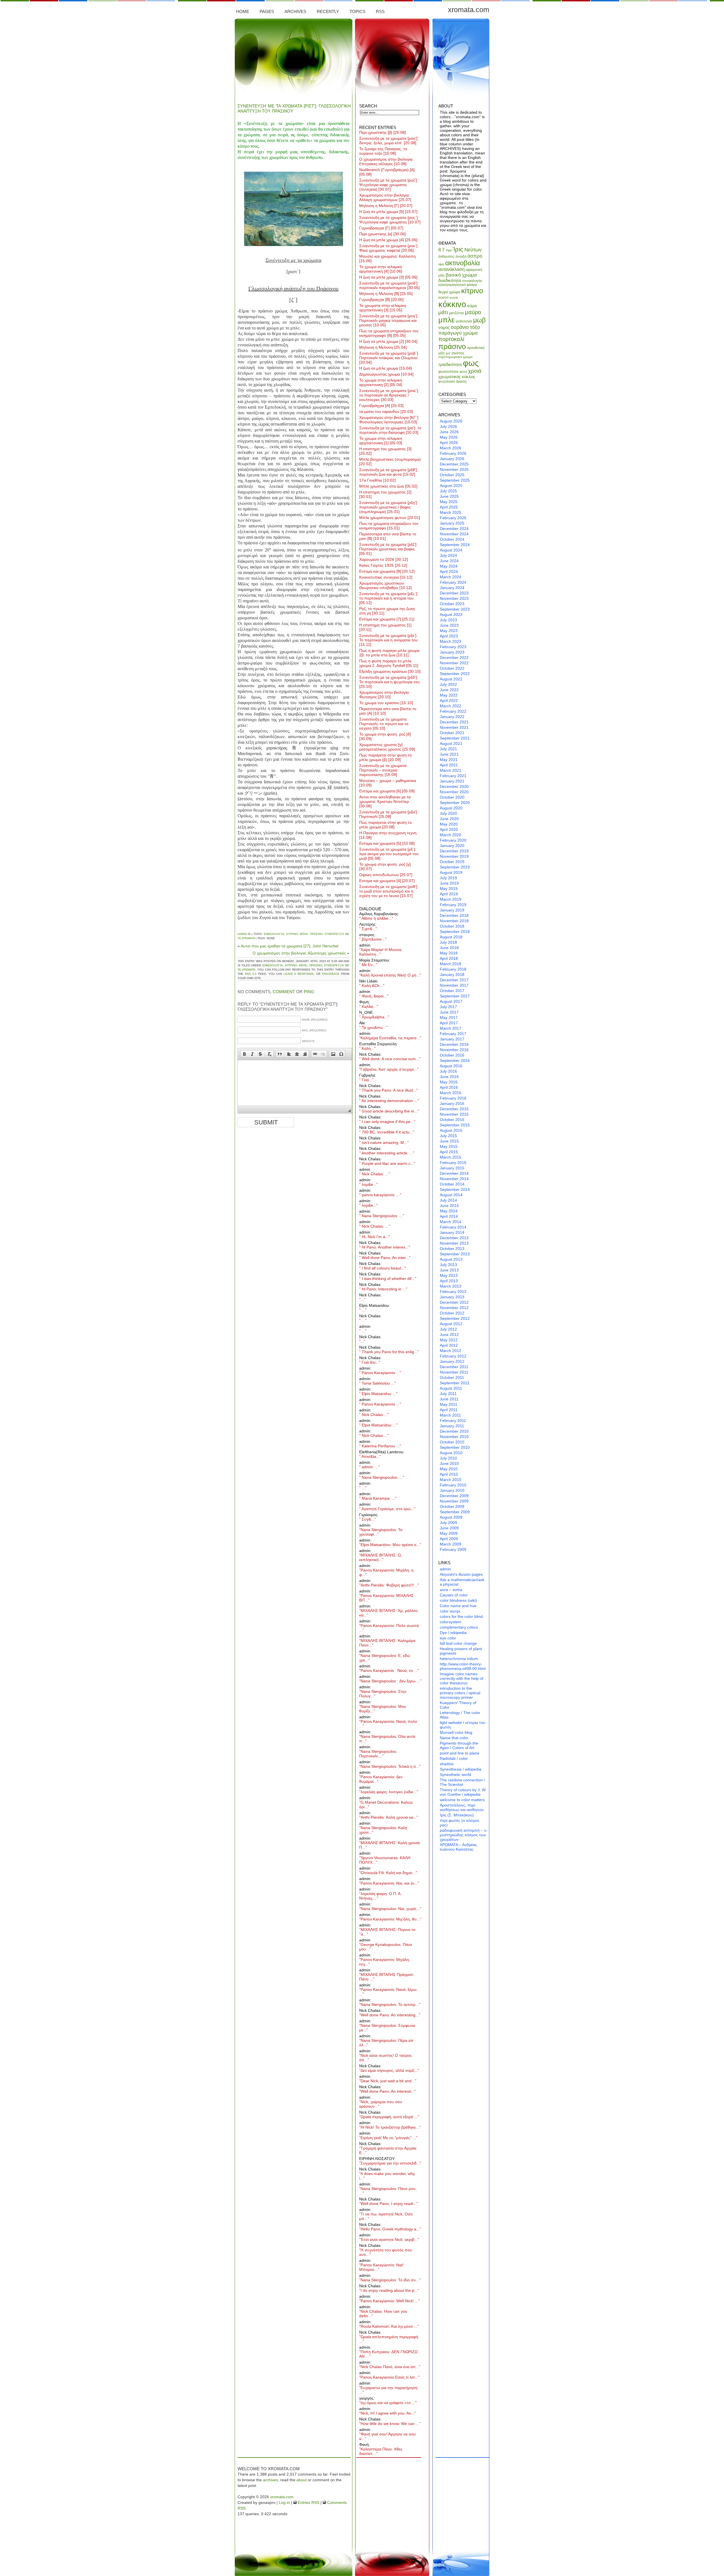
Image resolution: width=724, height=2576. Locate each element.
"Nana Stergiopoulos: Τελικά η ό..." (390, 1766)
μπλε (304, 934)
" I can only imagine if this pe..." (387, 1122)
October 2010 (452, 1442)
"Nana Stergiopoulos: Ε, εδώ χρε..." (385, 1658)
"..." (362, 1299)
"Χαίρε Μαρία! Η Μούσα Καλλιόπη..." (380, 952)
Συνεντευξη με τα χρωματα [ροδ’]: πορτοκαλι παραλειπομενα (389, 285)
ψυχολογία (447, 381)
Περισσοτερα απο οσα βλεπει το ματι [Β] (388, 536)
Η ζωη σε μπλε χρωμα (385, 368)
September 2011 (455, 1383)
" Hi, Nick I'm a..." (375, 1237)
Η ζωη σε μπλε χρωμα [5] (388, 212)
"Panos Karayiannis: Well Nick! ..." (389, 2301)
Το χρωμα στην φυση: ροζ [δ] (385, 736)
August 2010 (451, 1453)
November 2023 (454, 598)
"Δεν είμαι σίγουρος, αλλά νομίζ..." (389, 2070)
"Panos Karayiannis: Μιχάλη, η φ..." (386, 1572)
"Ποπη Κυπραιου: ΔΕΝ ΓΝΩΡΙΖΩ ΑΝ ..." (388, 2354)
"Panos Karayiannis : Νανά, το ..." (389, 1670)
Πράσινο (316, 934)
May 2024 (449, 566)
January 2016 (452, 1103)
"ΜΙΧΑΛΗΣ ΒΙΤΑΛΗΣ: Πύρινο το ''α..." (387, 1932)
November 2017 (454, 985)
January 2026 (452, 459)
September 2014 (455, 1189)
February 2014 (453, 1227)
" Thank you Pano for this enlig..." (389, 1352)
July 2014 (448, 1200)
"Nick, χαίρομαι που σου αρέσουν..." (381, 2104)
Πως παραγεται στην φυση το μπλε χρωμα (385, 825)
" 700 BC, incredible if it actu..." (387, 1132)
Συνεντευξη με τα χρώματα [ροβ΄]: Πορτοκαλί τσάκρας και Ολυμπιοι (389, 358)
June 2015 (449, 1141)
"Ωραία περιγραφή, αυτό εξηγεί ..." (389, 2117)
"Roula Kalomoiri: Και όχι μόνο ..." (389, 2326)
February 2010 (453, 1485)
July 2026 (448, 426)
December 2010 (454, 1431)
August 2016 (451, 1066)
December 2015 (454, 1109)
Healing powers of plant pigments (461, 1651)
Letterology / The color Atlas (460, 1715)
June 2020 (449, 819)
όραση (461, 381)
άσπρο (475, 256)
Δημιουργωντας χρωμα (386, 374)
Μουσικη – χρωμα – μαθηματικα (388, 783)
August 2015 (451, 1130)
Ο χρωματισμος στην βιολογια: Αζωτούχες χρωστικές (299, 953)
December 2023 (454, 593)
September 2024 (455, 545)
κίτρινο (472, 291)
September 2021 (455, 738)
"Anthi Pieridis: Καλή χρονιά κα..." (389, 1817)
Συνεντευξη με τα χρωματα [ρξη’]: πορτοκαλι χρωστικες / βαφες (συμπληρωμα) (389, 507)
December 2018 (454, 915)
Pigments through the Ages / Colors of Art (459, 1745)
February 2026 (453, 453)
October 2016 (452, 1055)
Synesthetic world (455, 1775)
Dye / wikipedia (453, 1633)
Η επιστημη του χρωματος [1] (385, 627)
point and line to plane (460, 1753)
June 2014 (449, 1206)
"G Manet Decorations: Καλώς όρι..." (386, 1805)
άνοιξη (461, 256)
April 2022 (449, 700)
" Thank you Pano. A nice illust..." (388, 1090)
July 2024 (448, 555)
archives (271, 2480)
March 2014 (451, 1222)
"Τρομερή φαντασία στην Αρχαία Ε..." (388, 2150)
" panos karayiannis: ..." (380, 1195)
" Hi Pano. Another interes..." (385, 1247)
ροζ (448, 353)
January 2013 (452, 1297)
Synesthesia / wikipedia (461, 1769)
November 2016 (454, 1050)
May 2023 (449, 631)
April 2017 (449, 1023)
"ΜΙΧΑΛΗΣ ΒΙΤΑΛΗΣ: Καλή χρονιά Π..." (389, 1845)
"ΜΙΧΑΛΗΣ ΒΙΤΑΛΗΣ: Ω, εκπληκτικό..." (381, 1557)
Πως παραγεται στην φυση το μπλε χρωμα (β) (385, 757)
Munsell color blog (456, 1732)
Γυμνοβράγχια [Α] (381, 406)
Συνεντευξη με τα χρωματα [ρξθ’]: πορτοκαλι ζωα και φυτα (389, 472)
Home (243, 11)
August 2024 (451, 550)
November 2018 (454, 921)
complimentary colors (459, 1627)
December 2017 (454, 980)
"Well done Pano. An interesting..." (390, 2015)
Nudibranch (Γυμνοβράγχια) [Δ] (387, 172)
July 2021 (448, 749)
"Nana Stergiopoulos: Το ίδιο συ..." (390, 2280)
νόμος (444, 327)
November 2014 (454, 1179)
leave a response (299, 974)
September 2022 (455, 674)
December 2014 (454, 1173)
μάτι (443, 312)
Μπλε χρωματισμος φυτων (390, 518)
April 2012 (449, 1345)
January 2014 (452, 1232)
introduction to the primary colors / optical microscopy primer (460, 1693)
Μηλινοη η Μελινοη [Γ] (386, 206)
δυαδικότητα (450, 280)
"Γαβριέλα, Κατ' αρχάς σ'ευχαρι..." (389, 1069)
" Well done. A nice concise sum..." (390, 1059)
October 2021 (452, 733)
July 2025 (448, 491)
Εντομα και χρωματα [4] (387, 881)
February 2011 (453, 1420)
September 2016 (455, 1060)
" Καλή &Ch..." (372, 986)
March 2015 (451, 1157)
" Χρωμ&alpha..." (374, 1017)
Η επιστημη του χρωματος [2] (385, 494)
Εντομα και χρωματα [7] (387, 619)
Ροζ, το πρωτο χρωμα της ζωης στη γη (387, 611)
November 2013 (454, 1243)
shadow (447, 1764)
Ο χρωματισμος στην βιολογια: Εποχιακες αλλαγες (386, 161)
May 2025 (449, 502)
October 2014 (452, 1184)
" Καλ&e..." (369, 1006)
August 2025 (451, 486)
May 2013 (449, 1275)
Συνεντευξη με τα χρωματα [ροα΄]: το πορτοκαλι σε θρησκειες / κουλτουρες (389, 395)
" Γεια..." (366, 1080)
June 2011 (449, 1399)
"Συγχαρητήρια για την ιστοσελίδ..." (390, 2163)
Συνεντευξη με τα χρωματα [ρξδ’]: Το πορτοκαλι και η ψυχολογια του (389, 682)
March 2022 (451, 706)
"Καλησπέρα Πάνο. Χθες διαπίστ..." (381, 2451)
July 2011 (448, 1394)
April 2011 (449, 1410)
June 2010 (449, 1463)
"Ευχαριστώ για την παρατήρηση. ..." (389, 2390)
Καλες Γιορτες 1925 (383, 565)
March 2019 (451, 899)
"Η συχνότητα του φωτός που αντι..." (386, 2252)
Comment (284, 992)
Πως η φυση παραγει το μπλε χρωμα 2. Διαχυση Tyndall (389, 663)
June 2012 (449, 1335)
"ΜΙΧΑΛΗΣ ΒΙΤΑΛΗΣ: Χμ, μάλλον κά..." (388, 1613)
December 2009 (454, 1496)
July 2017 (448, 1007)
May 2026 (449, 437)
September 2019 (455, 867)
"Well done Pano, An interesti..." (387, 2091)
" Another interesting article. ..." (387, 1153)
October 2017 (452, 991)
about (301, 2480)
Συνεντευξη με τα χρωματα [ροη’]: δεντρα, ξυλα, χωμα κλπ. (389, 141)
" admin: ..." (369, 1467)
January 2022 (452, 717)
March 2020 (451, 835)
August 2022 (451, 679)
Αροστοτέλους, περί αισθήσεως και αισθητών (462, 1807)
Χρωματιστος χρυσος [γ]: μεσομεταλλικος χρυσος (387, 747)
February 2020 (453, 840)
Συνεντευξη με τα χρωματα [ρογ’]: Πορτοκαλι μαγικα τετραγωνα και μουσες (389, 320)
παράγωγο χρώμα (458, 333)
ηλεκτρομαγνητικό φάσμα (458, 285)
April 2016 (449, 1087)
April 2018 (449, 958)
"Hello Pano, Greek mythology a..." (390, 2229)
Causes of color (454, 1595)
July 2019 (448, 878)
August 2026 (451, 421)
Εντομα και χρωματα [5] (387, 843)
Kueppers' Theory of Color (458, 1705)
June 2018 (449, 948)
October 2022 (452, 668)
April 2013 (449, 1281)
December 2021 (454, 722)
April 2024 (449, 572)
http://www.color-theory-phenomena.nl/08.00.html (463, 1666)
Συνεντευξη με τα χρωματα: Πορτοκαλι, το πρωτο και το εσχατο (384, 724)
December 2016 (454, 1044)
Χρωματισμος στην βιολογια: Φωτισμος (384, 695)
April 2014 (449, 1216)
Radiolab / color (454, 1758)
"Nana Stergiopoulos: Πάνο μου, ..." (388, 2191)
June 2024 (449, 561)
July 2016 (448, 1071)
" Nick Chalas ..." (374, 1415)
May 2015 (449, 1146)
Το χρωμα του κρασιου (386, 703)
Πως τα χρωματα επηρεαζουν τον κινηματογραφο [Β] (389, 333)
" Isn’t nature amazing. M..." (384, 1143)
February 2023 (453, 647)
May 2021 (449, 760)
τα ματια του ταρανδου (386, 411)
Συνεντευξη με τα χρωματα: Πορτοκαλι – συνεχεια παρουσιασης (383, 770)
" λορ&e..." (369, 1184)
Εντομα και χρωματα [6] (387, 791)
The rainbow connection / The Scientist (462, 1782)
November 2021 (454, 727)
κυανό (443, 297)
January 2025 (452, 523)
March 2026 (451, 448)
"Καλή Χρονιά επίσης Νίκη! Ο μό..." (390, 975)
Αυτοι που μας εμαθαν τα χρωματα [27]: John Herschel (289, 946)
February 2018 (453, 969)
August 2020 (451, 808)
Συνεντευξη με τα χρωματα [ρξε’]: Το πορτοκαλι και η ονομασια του (388, 640)
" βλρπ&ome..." (373, 939)
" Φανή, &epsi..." (374, 996)
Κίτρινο (292, 934)
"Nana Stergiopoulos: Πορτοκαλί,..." (378, 1754)
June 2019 (449, 883)
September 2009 (455, 1512)
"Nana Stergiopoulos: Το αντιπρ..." (390, 2004)
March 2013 (451, 1286)
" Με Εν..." (368, 965)
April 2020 (449, 829)
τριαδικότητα (450, 364)
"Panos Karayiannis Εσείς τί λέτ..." (389, 2377)
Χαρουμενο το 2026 (383, 559)
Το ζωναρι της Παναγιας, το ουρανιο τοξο (383, 151)
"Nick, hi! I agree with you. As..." (387, 2413)
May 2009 (449, 1533)
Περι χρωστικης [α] (383, 234)
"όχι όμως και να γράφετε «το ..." (388, 2403)
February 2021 (453, 776)
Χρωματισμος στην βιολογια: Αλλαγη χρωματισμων (385, 197)
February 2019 (453, 905)
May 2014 (449, 1211)
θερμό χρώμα (449, 292)
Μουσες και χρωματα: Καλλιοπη (387, 258)
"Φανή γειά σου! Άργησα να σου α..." (387, 2436)
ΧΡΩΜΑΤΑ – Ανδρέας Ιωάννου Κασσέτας (458, 1847)
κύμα (472, 306)
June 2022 (449, 690)
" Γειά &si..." (370, 1362)
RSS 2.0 (251, 974)
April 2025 (449, 507)
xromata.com (469, 10)
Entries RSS (308, 2502)
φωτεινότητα (448, 371)
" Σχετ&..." (368, 929)
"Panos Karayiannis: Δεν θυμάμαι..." (381, 1779)
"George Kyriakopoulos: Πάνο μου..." (386, 1947)
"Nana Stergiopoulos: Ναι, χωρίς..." (390, 1909)
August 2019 (451, 872)
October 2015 (452, 1120)
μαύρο (473, 312)
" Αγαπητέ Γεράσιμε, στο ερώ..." (387, 1509)
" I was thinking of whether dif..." (388, 1279)
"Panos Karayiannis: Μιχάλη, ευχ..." (385, 1962)
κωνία (454, 298)
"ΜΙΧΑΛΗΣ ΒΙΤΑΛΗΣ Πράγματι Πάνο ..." (386, 1977)
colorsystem (451, 1622)
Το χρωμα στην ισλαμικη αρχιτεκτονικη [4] (381, 269)
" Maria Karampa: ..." (378, 1498)
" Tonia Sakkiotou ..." (378, 1383)
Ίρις (458, 249)
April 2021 (449, 765)
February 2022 (453, 711)
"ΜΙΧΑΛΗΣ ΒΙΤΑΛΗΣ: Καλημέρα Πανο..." (387, 1643)
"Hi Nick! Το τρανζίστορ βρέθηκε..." (390, 2127)
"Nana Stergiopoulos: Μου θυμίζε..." (383, 1709)
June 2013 (449, 1270)
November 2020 (454, 792)
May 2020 (449, 824)
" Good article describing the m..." (389, 1111)
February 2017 (453, 1034)
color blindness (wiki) (458, 1600)
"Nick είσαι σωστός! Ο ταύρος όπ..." (386, 2058)
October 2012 (452, 1313)
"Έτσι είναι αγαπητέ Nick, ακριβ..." (389, 2239)
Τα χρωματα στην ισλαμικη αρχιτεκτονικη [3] (383, 308)
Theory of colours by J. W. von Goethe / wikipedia (463, 1792)
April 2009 (449, 1539)
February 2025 (453, 518)
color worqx (450, 1611)
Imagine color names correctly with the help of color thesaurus (462, 1678)
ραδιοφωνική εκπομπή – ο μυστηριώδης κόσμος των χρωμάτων (463, 1835)
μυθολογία (464, 321)
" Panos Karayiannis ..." (380, 1373)
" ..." (363, 1310)
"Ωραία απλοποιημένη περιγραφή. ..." (389, 2339)
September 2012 (455, 1318)
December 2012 (454, 1302)
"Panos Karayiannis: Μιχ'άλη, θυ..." (390, 1919)
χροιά (475, 371)
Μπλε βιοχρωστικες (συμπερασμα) (390, 462)
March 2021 (451, 770)
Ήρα (449, 250)
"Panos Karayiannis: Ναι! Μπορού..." (381, 2267)
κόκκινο (452, 304)
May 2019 (449, 889)
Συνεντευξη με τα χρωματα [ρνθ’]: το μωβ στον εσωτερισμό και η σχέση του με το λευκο (389, 891)
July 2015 (448, 1136)
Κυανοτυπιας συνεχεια (386, 577)
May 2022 (449, 695)
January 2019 (452, 910)
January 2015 (452, 1168)
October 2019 (452, 862)
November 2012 (454, 1308)
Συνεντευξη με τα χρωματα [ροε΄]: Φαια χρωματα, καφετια (389, 248)
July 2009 (448, 1523)
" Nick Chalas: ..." (375, 1174)
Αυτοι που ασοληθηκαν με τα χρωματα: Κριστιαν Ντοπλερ (385, 801)
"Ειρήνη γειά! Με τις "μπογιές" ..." (388, 2138)
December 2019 (454, 851)
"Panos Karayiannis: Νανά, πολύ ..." (388, 1724)
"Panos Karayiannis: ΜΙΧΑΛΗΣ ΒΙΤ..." (386, 1598)
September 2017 (455, 996)
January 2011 (452, 1426)
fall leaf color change (458, 1643)
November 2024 (454, 534)
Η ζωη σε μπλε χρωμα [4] (388, 240)
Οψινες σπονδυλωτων (386, 875)
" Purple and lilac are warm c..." (387, 1163)
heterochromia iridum (459, 1659)
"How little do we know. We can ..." (390, 2424)
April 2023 (449, 636)
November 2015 (454, 1114)
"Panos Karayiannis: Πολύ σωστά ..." (389, 1628)
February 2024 (453, 582)
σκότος (458, 353)
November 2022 (454, 663)
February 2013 (453, 1292)
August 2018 (451, 937)
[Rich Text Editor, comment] (295, 1083)
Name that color (454, 1738)
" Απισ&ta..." (370, 1456)
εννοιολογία (274, 934)
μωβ (479, 320)
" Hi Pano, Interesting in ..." (383, 1289)
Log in (284, 2502)
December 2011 (454, 1367)
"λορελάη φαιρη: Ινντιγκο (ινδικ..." (389, 1792)
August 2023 (451, 615)
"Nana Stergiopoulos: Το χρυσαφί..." (381, 1532)
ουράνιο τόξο (465, 327)
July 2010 (448, 1458)
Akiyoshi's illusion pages (461, 1574)
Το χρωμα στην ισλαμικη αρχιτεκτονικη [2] (381, 382)
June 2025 (449, 496)
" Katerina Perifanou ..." (380, 1446)
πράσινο (452, 346)
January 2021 (452, 781)
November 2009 (454, 1501)
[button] (244, 1054)
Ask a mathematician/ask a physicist (462, 1582)
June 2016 (449, 1077)
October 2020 (452, 797)
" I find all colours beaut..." (383, 1268)
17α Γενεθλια (377, 480)
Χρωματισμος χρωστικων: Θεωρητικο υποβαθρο (385, 585)
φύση (463, 372)
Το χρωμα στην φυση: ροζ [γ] (385, 866)
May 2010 (449, 1469)
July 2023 (448, 620)
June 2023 (449, 625)
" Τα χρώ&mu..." (373, 1027)
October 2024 (452, 539)
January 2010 (452, 1490)
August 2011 (451, 1388)
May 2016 (449, 1082)
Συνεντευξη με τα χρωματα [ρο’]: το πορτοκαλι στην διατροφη (390, 430)
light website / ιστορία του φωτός (463, 1725)
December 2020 (454, 786)
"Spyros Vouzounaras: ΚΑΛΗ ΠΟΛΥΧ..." (385, 1860)
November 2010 (454, 1437)
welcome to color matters (462, 1800)
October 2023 (452, 604)
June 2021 (449, 754)
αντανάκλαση (452, 269)
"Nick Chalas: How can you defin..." (383, 2314)
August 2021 (451, 743)
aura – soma (451, 1590)
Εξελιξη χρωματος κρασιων (390, 671)
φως (471, 363)
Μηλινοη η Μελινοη (383, 347)
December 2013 (454, 1238)
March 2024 (451, 577)
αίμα (441, 264)
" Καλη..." (367, 1048)
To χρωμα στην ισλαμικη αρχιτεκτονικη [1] (381, 441)
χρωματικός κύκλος (457, 377)
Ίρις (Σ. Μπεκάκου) (457, 1815)
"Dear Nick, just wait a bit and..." (388, 2081)
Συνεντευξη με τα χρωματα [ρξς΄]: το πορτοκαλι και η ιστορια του (389, 598)
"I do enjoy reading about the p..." (389, 2290)
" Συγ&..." (368, 1519)
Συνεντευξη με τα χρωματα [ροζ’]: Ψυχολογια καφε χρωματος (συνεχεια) (389, 185)
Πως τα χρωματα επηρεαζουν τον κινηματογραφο (389, 526)
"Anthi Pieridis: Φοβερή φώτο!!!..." (389, 1585)
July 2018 (448, 942)
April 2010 (449, 1474)
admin (242, 934)
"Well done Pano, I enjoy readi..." (389, 2204)
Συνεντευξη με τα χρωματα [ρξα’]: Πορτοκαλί (389, 814)
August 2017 (451, 1001)
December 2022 (454, 658)
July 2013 (448, 1265)
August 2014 (451, 1195)
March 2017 (451, 1028)
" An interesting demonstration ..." (389, 1101)
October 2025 (452, 475)
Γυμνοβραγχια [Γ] (381, 228)
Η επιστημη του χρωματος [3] (385, 451)
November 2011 (454, 1372)
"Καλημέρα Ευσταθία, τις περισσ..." (390, 1038)
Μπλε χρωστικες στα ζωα (388, 486)
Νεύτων (473, 250)
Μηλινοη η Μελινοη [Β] (386, 294)
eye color (448, 1638)
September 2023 (455, 609)
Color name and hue (458, 1606)
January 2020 (452, 846)
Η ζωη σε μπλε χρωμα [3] (388, 277)
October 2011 (452, 1378)
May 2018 (449, 953)
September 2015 (455, 1125)
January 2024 (452, 588)
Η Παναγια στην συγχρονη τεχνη (388, 835)
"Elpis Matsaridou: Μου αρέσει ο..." (390, 1545)
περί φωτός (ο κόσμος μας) (460, 1823)
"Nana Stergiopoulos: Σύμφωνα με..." (387, 2028)
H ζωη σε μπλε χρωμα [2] (388, 341)
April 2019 (449, 894)
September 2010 (455, 1447)
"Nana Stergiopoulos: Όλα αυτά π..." (387, 1739)
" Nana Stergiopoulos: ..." (382, 1216)
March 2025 (451, 512)
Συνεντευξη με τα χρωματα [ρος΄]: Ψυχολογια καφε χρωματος (390, 220)
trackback (331, 974)
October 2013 (452, 1249)
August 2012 (451, 1324)
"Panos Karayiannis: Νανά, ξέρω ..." (388, 1992)
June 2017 (449, 1012)
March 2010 (451, 1480)
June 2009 (449, 1528)
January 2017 (452, 1039)
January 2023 (452, 652)
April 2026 (449, 443)
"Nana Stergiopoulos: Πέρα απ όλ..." (386, 2043)
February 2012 (453, 1356)
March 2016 (451, 1093)
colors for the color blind (461, 1616)
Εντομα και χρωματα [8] (387, 571)
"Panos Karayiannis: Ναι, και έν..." (389, 1883)
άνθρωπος (446, 256)
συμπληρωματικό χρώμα (455, 357)
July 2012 (448, 1329)
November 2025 (454, 469)
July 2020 (448, 813)
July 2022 (448, 684)
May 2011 (449, 1404)
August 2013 (451, 1259)
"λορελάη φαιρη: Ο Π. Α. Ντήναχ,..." (380, 1896)
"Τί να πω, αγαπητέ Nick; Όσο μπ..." (386, 2216)
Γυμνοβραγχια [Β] (381, 299)
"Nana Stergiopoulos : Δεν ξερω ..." (390, 1681)
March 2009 (451, 1544)
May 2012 (449, 1340)
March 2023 (451, 641)
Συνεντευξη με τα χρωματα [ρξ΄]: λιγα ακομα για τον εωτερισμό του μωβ (389, 854)
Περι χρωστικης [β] (383, 132)
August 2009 (451, 1517)
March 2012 (451, 1351)
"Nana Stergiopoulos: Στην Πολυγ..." (383, 1694)
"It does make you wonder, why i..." (387, 2176)
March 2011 (450, 1415)
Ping (309, 992)
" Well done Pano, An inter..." (385, 1258)
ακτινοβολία (463, 263)
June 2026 (449, 432)
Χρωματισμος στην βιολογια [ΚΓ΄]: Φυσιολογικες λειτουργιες (389, 420)
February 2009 (453, 1549)
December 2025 (454, 464)
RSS (380, 11)
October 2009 (452, 1506)
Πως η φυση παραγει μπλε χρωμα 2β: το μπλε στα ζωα (389, 653)
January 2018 (452, 975)
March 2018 (451, 964)
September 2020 (455, 803)
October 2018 (452, 926)
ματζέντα (456, 313)
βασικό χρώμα (461, 275)
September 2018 (455, 932)
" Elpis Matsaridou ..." (378, 1394)
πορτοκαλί (451, 339)
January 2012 (452, 1361)
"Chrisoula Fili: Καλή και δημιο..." (388, 1873)
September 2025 (455, 480)
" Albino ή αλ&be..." (376, 918)
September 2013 (455, 1254)
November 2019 (454, 856)
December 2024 (454, 529)
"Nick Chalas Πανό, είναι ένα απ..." (390, 2367)
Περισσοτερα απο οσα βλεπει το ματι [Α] (388, 711)
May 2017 (449, 1018)
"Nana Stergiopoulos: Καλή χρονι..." (383, 1830)
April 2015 (449, 1152)
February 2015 (453, 1163)
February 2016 (453, 1098)
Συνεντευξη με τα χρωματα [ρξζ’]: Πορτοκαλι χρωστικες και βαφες (388, 549)
